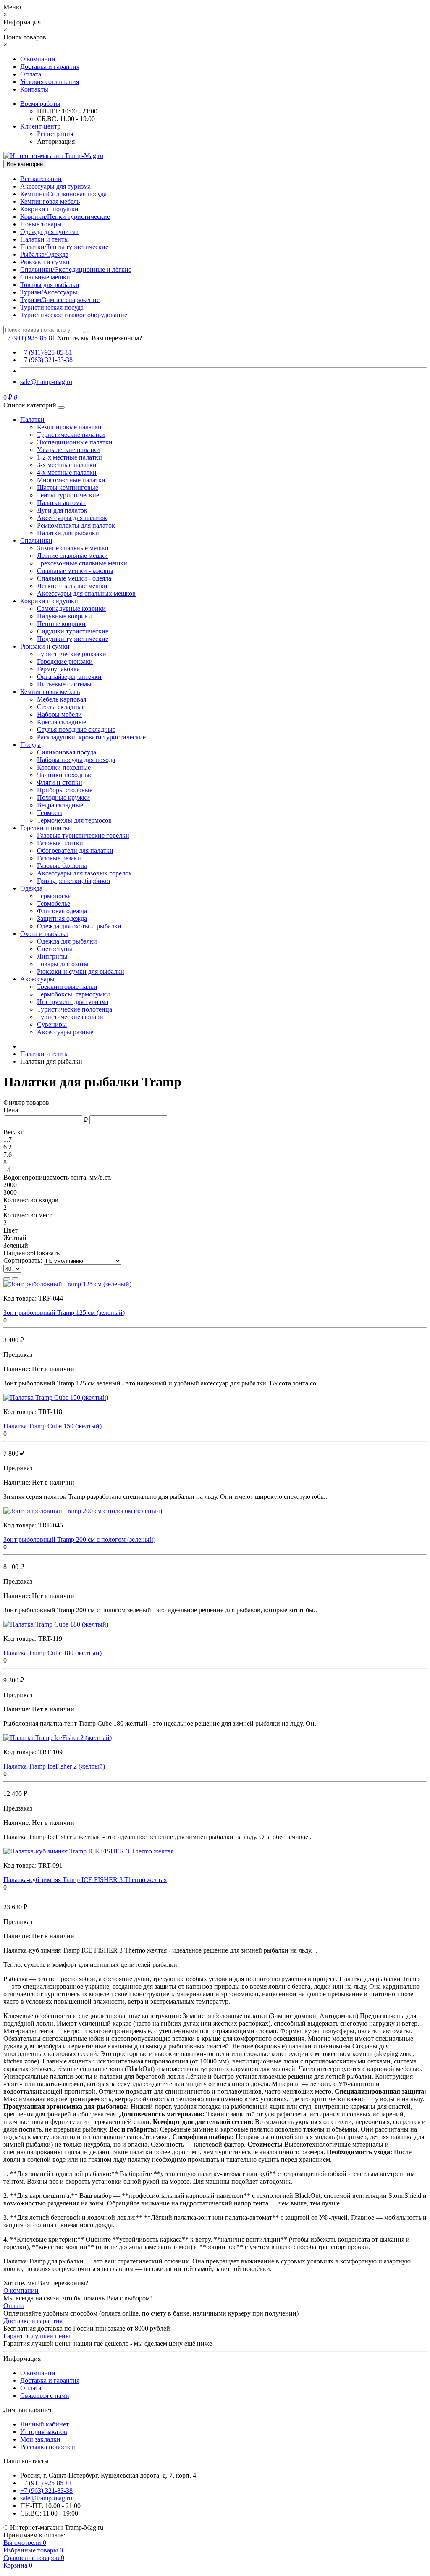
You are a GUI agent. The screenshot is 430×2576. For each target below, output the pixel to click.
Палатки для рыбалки (68, 533)
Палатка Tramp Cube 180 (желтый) (52, 1653)
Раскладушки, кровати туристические (91, 737)
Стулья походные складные (76, 729)
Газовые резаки (59, 858)
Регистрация (55, 134)
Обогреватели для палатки (75, 850)
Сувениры (52, 1024)
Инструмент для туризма (73, 1002)
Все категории (41, 179)
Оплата (31, 74)
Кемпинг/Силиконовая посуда (63, 194)
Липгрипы (52, 956)
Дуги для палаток (62, 510)
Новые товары (41, 224)
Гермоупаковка (58, 669)
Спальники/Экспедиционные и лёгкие (76, 269)
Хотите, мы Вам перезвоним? (100, 338)
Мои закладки (40, 2439)
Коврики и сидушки (49, 601)
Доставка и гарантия (50, 67)
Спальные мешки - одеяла (74, 578)
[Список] (7, 1279)
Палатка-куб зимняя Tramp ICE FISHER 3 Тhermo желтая (85, 1880)
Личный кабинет (45, 2424)
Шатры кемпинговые (68, 488)
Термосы (50, 813)
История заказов (44, 2432)
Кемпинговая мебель (50, 201)
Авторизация (56, 141)
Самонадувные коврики (71, 609)
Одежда (31, 888)
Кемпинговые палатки (69, 427)
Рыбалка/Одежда (44, 254)
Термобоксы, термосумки (73, 994)
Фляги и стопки (60, 782)
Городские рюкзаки (65, 661)
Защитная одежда (62, 919)
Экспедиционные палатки (75, 442)
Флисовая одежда (62, 911)
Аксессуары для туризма (55, 186)
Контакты (34, 89)
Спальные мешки (45, 277)
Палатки (32, 419)
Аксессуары (37, 979)
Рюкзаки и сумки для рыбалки (81, 971)
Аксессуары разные (65, 1032)
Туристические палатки (71, 435)
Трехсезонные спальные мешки (82, 563)
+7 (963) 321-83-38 (46, 360)
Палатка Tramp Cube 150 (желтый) (52, 1426)
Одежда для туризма (49, 232)
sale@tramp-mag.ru (46, 382)
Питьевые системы (64, 684)
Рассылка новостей (48, 2447)
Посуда (30, 745)
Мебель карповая (62, 699)
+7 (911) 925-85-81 (46, 352)
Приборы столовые (65, 790)
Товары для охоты (63, 964)
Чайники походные (65, 775)
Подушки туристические (73, 639)
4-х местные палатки (67, 472)
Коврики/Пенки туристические (65, 217)
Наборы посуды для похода (76, 760)
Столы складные (61, 707)
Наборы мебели (59, 714)
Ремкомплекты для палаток (76, 525)
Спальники (36, 540)
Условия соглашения (50, 82)
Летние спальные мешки (72, 556)
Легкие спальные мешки (72, 586)
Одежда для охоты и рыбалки (79, 926)
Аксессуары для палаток (72, 518)
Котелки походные (64, 767)
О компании (38, 59)
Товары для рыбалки (50, 285)
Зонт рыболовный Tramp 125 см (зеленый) (64, 1313)
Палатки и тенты (45, 239)
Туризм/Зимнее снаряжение (60, 300)
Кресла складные (62, 722)
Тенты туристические (68, 495)
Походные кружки (63, 798)
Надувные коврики (64, 616)
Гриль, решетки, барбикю (73, 881)
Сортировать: (23, 1260)
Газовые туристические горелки (83, 835)
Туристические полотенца (75, 1009)
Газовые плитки (60, 843)
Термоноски (54, 896)
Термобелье (54, 903)
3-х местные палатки (67, 465)
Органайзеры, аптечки (69, 677)
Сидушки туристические (73, 631)
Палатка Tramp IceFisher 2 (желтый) (54, 1766)
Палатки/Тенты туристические (64, 247)
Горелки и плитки (46, 828)
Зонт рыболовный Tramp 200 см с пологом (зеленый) (79, 1539)
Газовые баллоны (62, 866)
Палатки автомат (61, 503)
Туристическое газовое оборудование (74, 315)
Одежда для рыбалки (67, 941)
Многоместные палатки (71, 480)
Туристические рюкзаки (72, 654)
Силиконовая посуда (67, 752)
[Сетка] (15, 1279)
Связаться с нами (45, 2396)
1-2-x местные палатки (69, 457)
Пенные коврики (61, 624)
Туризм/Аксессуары (49, 292)
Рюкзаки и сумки (45, 262)
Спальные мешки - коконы (75, 571)
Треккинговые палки (67, 987)
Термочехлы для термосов (74, 820)
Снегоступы (55, 949)
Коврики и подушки (49, 209)
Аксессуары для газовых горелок (84, 873)
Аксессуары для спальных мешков (86, 593)
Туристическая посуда (52, 307)
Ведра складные (60, 805)
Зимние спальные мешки (73, 548)
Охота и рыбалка (44, 934)
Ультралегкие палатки (68, 450)
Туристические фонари (70, 1017)
